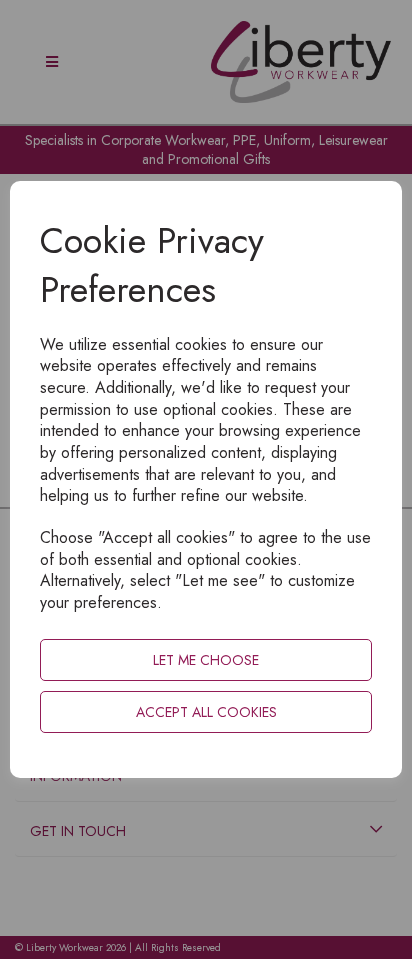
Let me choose (206, 660)
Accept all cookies (206, 712)
